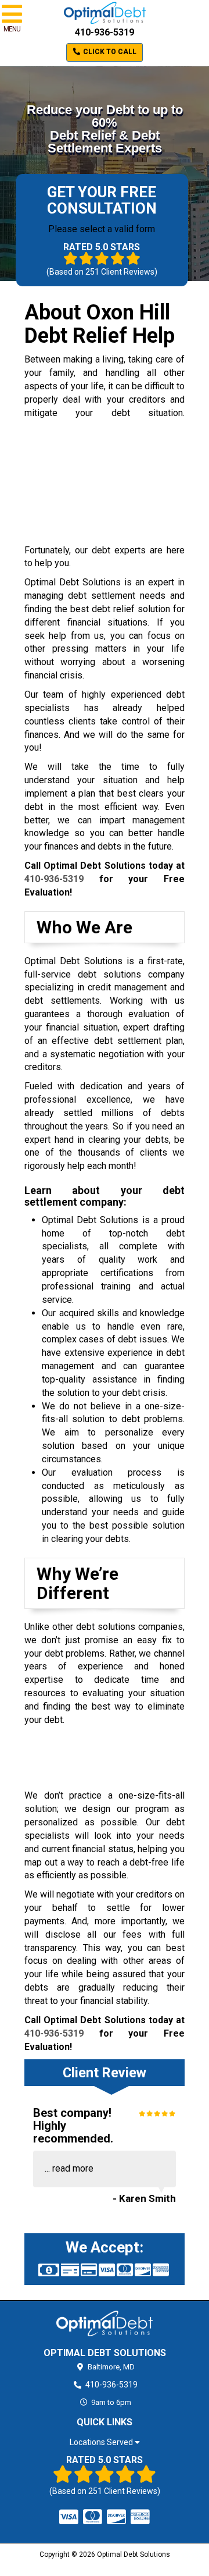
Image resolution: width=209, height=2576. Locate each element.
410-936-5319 (105, 32)
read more (73, 2168)
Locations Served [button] (102, 2442)
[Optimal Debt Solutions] (105, 2323)
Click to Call (109, 52)
